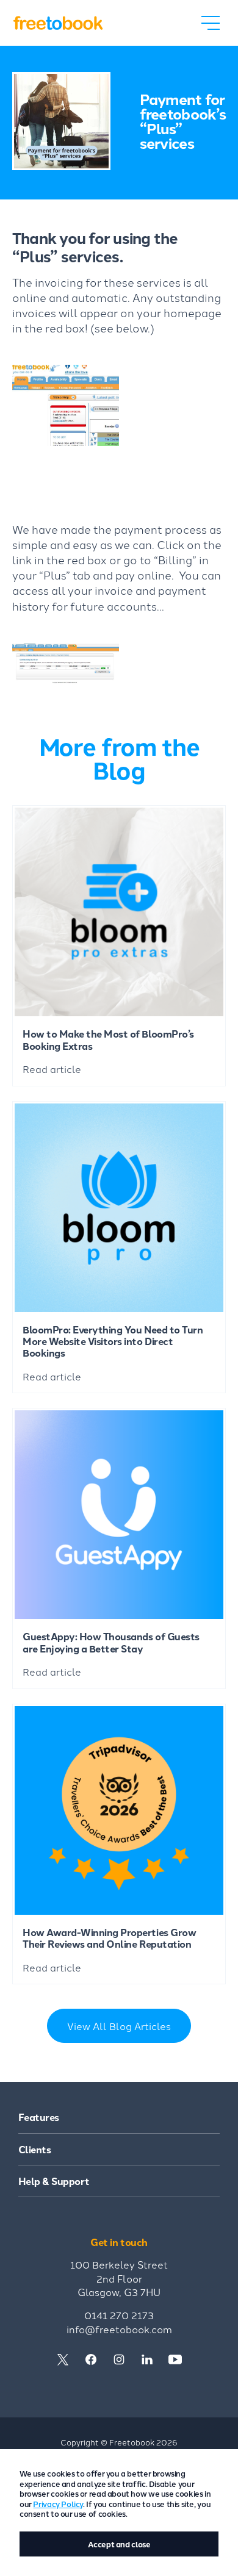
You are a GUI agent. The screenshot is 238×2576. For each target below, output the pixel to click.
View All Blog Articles (119, 2026)
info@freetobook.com (119, 2329)
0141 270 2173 (119, 2315)
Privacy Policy (58, 2504)
